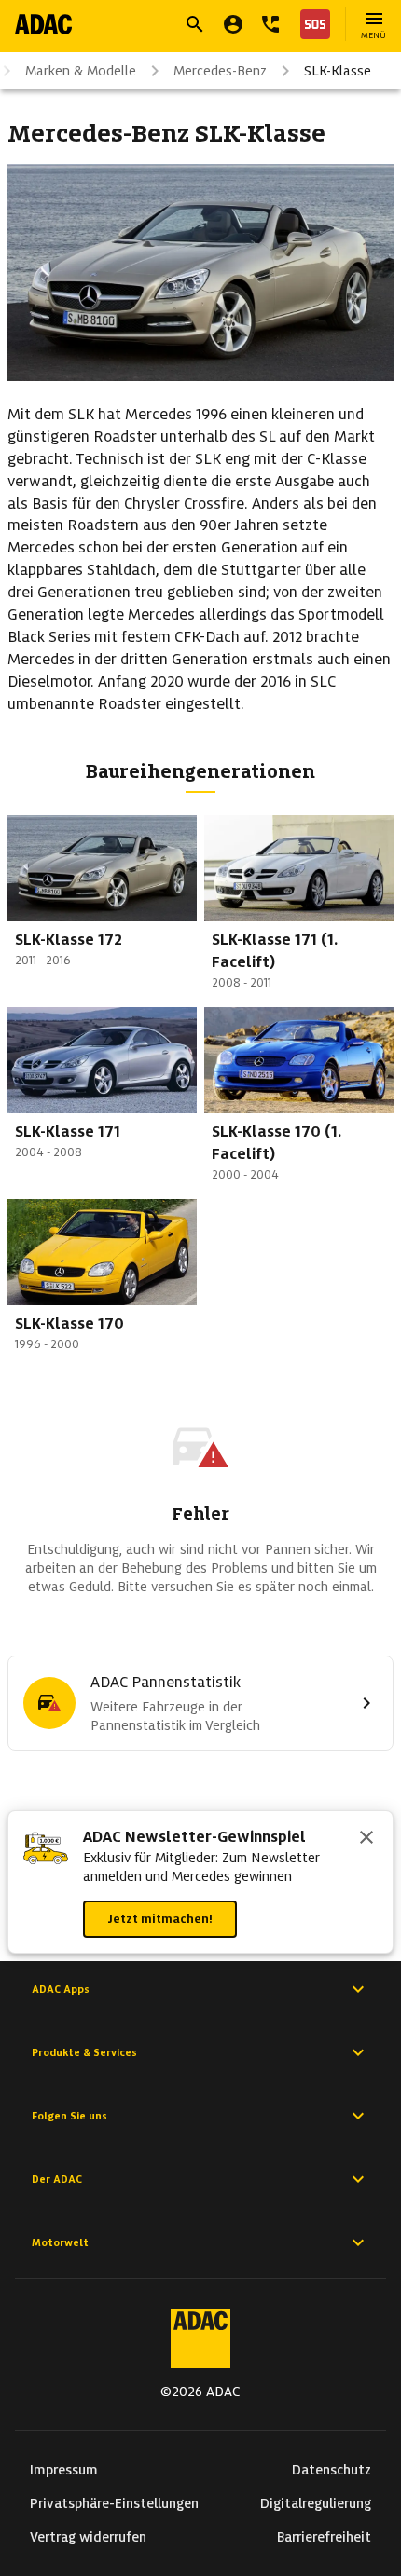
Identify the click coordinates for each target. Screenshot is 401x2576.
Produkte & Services (84, 2052)
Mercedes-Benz (220, 71)
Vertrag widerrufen (88, 2537)
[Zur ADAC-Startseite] (43, 24)
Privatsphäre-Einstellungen (114, 2503)
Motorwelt (60, 2242)
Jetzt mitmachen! (160, 1919)
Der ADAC (57, 2179)
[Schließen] (366, 1839)
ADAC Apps (61, 1989)
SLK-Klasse (338, 71)
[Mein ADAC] (233, 24)
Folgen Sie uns (69, 2116)
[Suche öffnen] (195, 24)
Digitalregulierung (316, 2503)
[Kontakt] (270, 24)
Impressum (64, 2470)
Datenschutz (332, 2470)
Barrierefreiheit (324, 2537)
